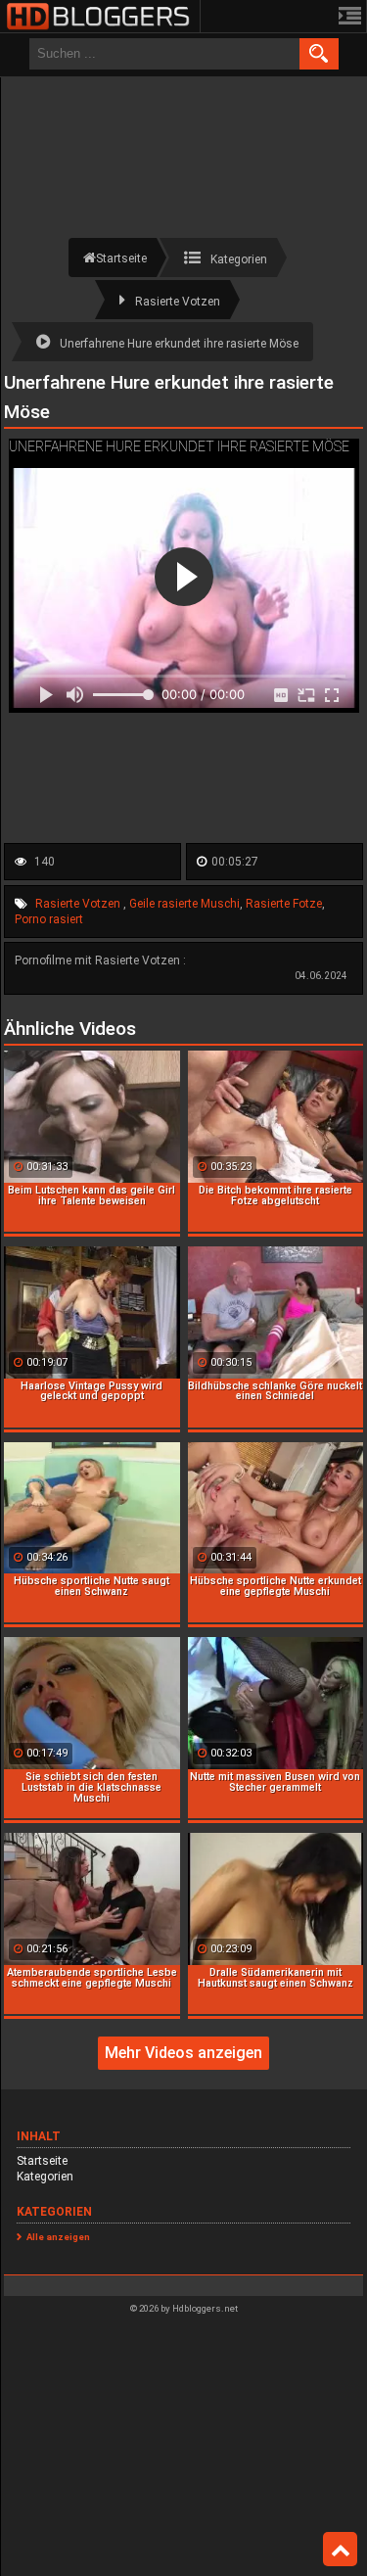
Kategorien (45, 2177)
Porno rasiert (49, 919)
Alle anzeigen (58, 2237)
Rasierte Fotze (284, 904)
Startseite (42, 2161)
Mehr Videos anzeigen (183, 2053)
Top (340, 2550)
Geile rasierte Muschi (184, 904)
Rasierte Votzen (79, 904)
